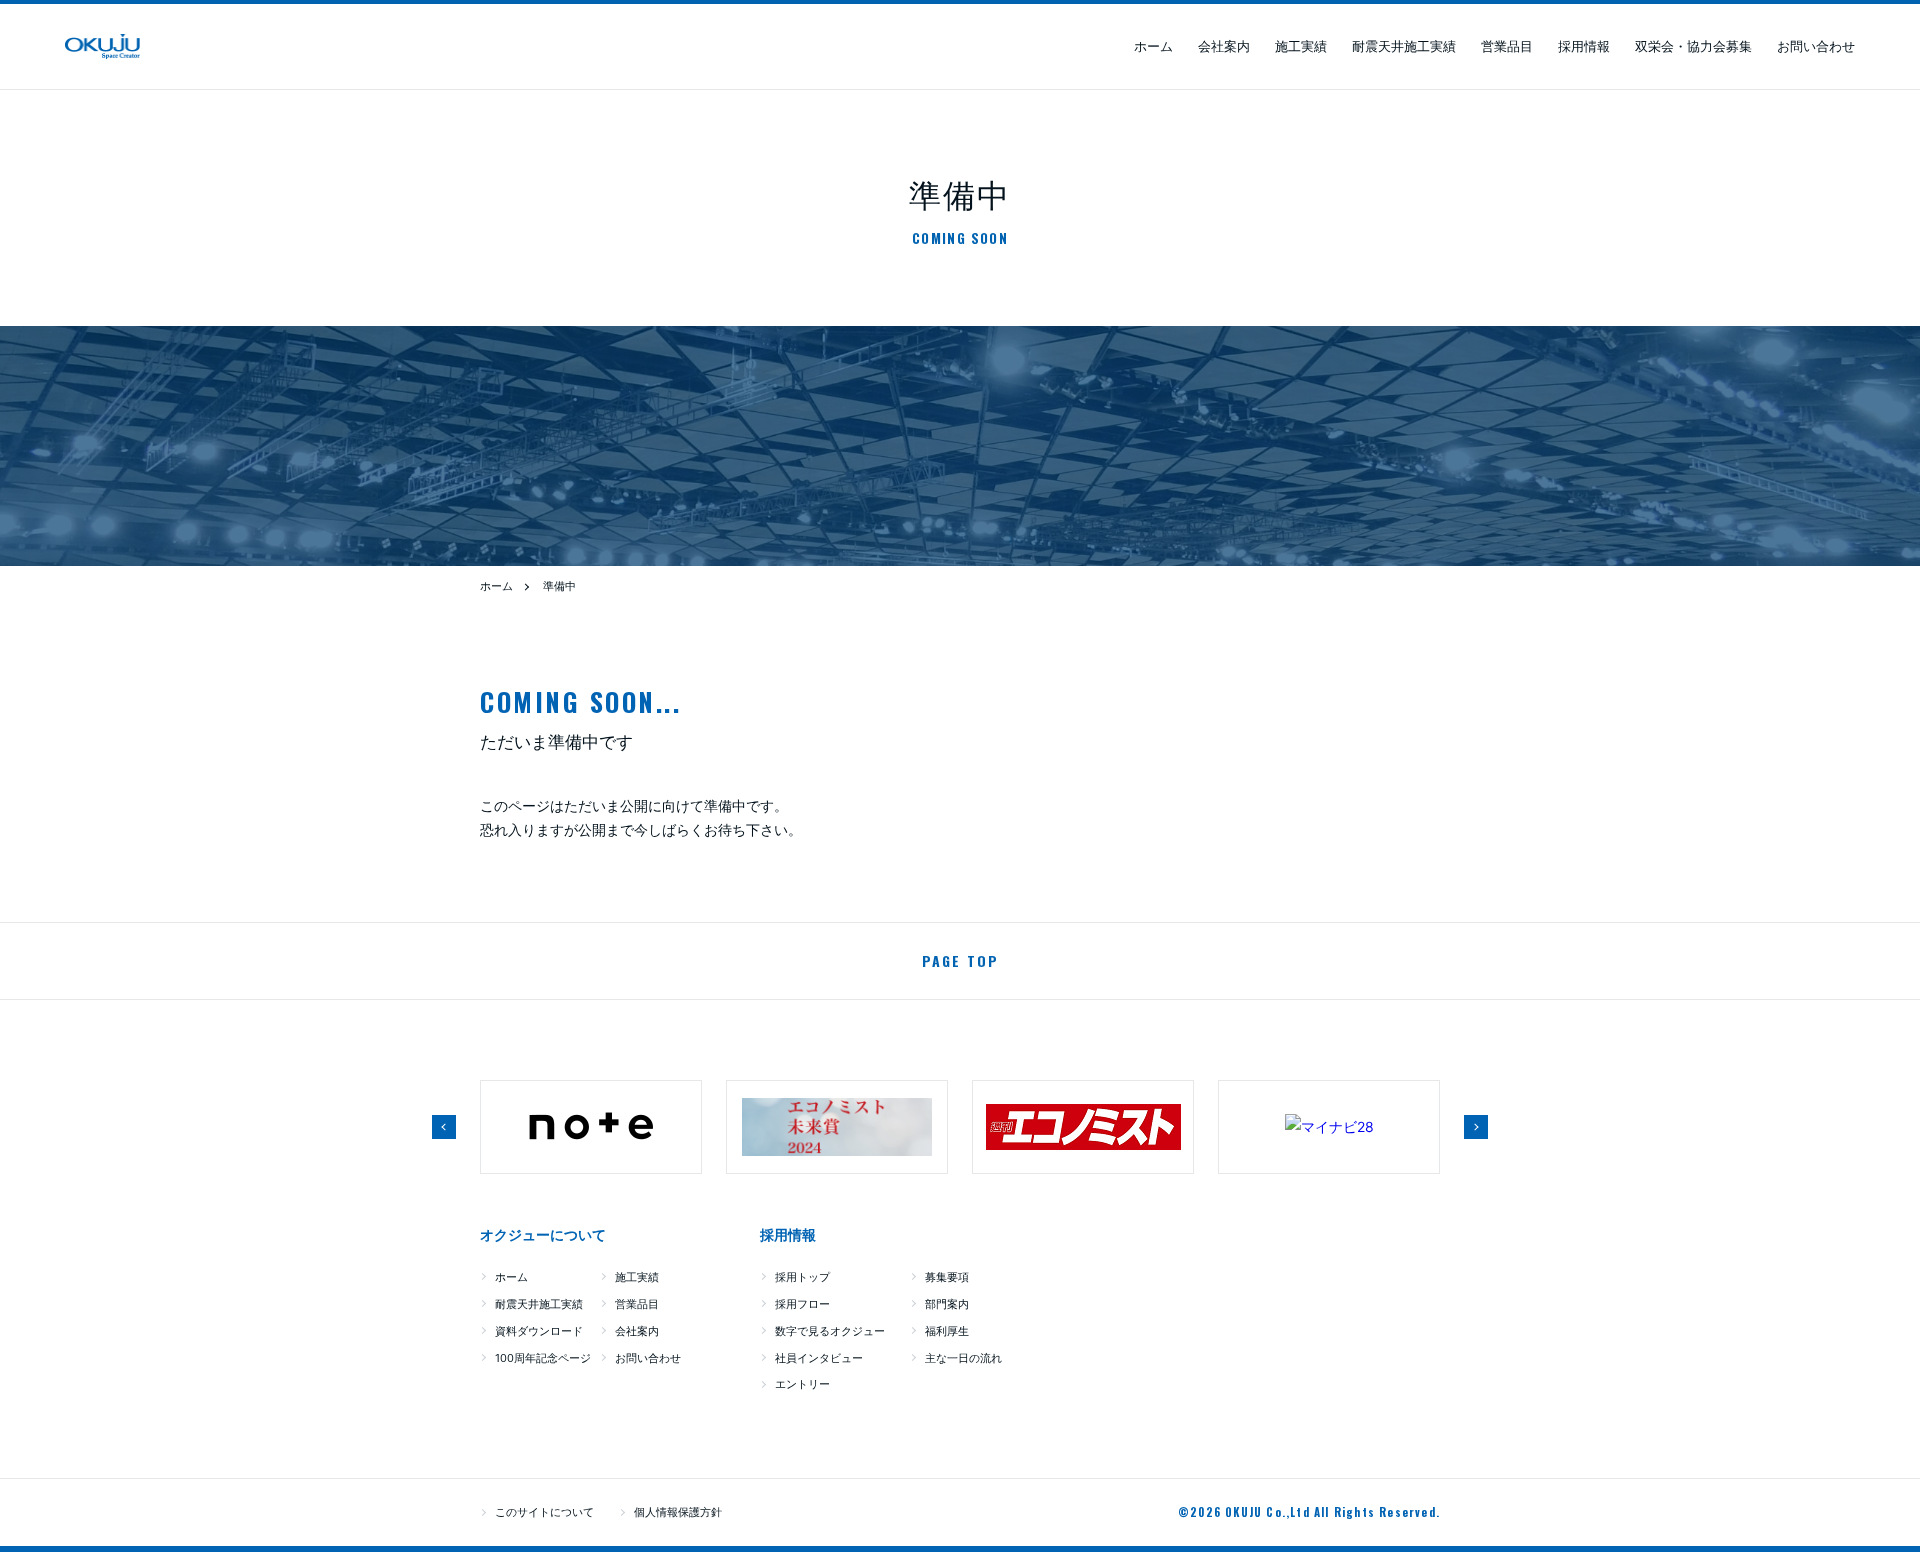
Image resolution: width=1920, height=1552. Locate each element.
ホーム (1153, 46)
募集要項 (947, 1277)
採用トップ (802, 1277)
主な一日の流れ (963, 1358)
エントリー (802, 1384)
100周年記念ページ (543, 1358)
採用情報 (1584, 46)
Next (1476, 1127)
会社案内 (1224, 46)
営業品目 (1507, 46)
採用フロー (802, 1304)
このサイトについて (544, 1512)
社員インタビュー (819, 1358)
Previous (444, 1127)
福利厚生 (947, 1331)
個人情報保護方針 (678, 1512)
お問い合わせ (1816, 46)
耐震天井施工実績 (1404, 46)
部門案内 (947, 1304)
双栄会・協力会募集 (1693, 46)
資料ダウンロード (539, 1331)
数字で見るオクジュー (830, 1331)
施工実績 (1301, 46)
